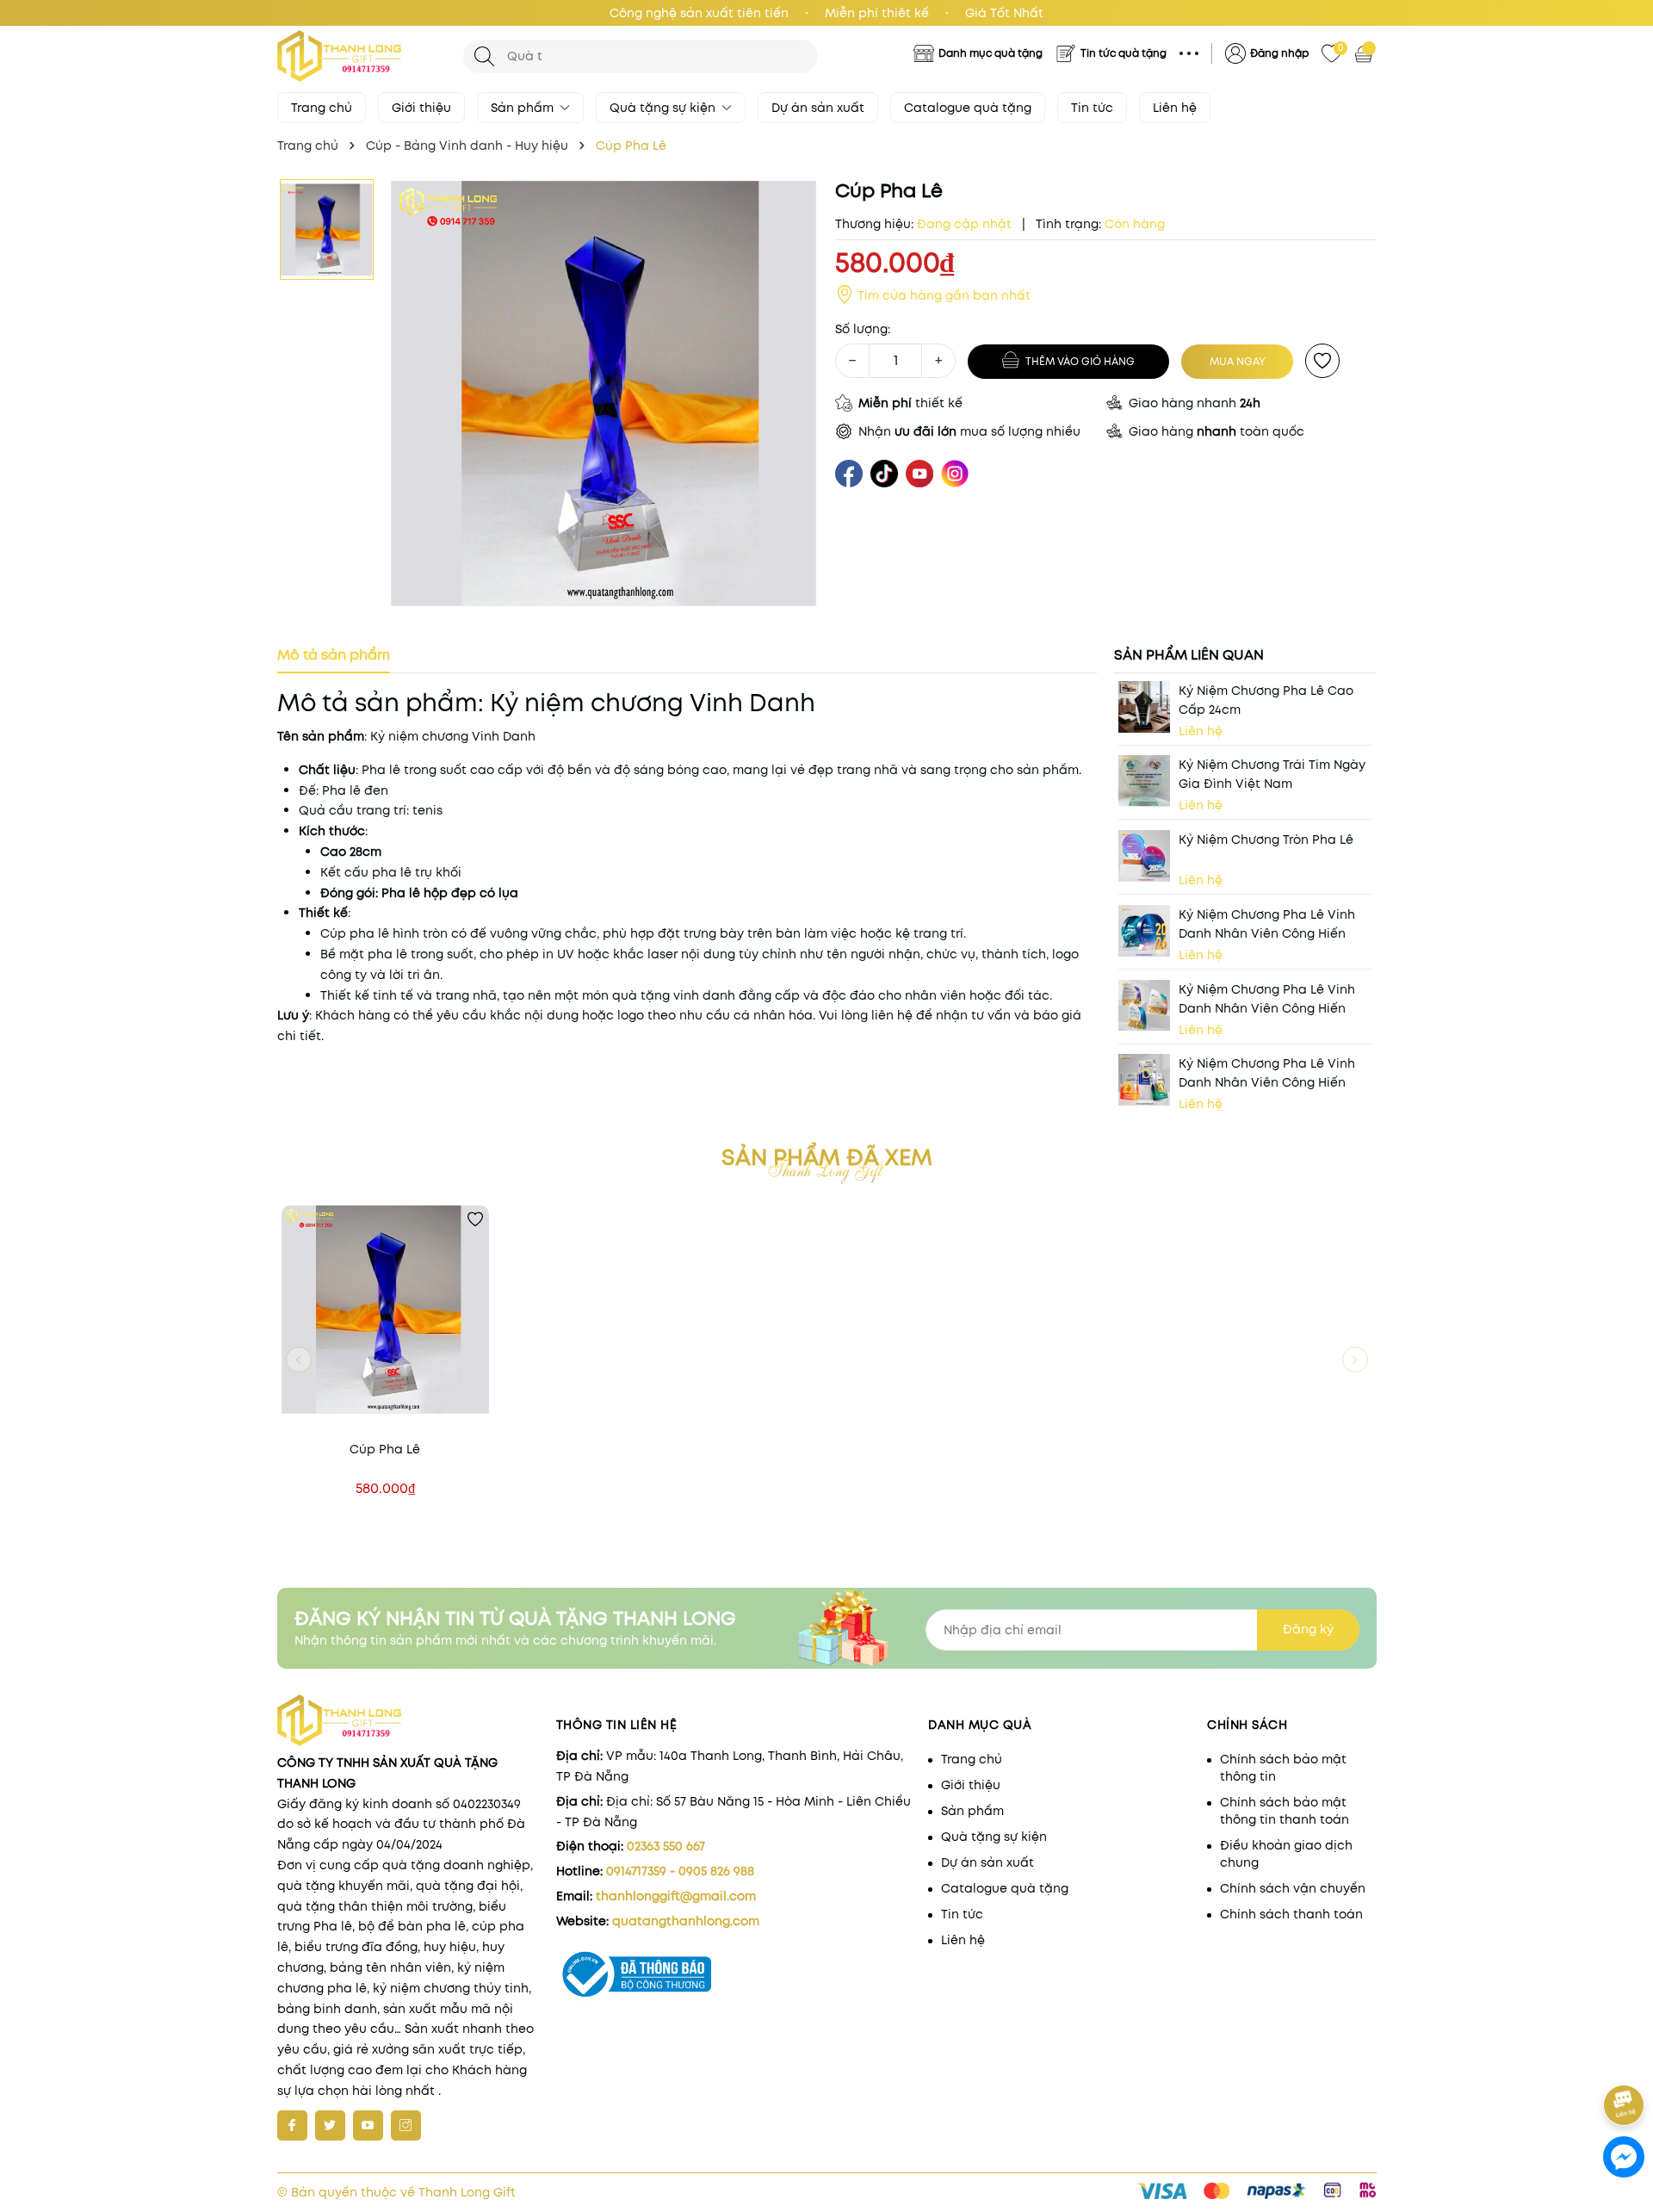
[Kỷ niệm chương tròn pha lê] (1144, 856)
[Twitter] (330, 2125)
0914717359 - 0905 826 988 (680, 1871)
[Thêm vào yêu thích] (1322, 361)
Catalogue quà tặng (968, 108)
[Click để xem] (604, 394)
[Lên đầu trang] (1625, 2057)
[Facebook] (292, 2125)
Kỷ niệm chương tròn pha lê (1266, 840)
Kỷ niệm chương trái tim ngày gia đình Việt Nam (1272, 774)
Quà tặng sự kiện (664, 108)
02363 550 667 (666, 1846)
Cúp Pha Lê (385, 1449)
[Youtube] (368, 2125)
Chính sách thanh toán (1291, 1914)
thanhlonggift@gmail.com (676, 1896)
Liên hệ (1175, 108)
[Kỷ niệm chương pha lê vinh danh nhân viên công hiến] (1144, 931)
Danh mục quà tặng (991, 53)
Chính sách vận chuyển (1293, 1888)
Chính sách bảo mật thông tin (1283, 1768)
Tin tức (1092, 108)
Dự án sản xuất (818, 108)
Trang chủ (322, 108)
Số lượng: (863, 329)
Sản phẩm (524, 108)
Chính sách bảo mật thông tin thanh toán (1285, 1811)
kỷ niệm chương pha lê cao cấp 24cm (1266, 700)
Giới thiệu (421, 108)
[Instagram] (406, 2125)
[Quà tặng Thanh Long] (362, 56)
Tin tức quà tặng (1124, 53)
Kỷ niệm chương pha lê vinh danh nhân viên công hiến (1267, 924)
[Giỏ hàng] (1365, 53)
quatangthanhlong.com (686, 1921)
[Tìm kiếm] (484, 56)
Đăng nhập (1279, 53)
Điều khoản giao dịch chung (1286, 1854)
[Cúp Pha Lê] (385, 1309)
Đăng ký (1308, 1629)
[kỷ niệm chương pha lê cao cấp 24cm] (1144, 707)
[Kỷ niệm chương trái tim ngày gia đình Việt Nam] (1144, 781)
